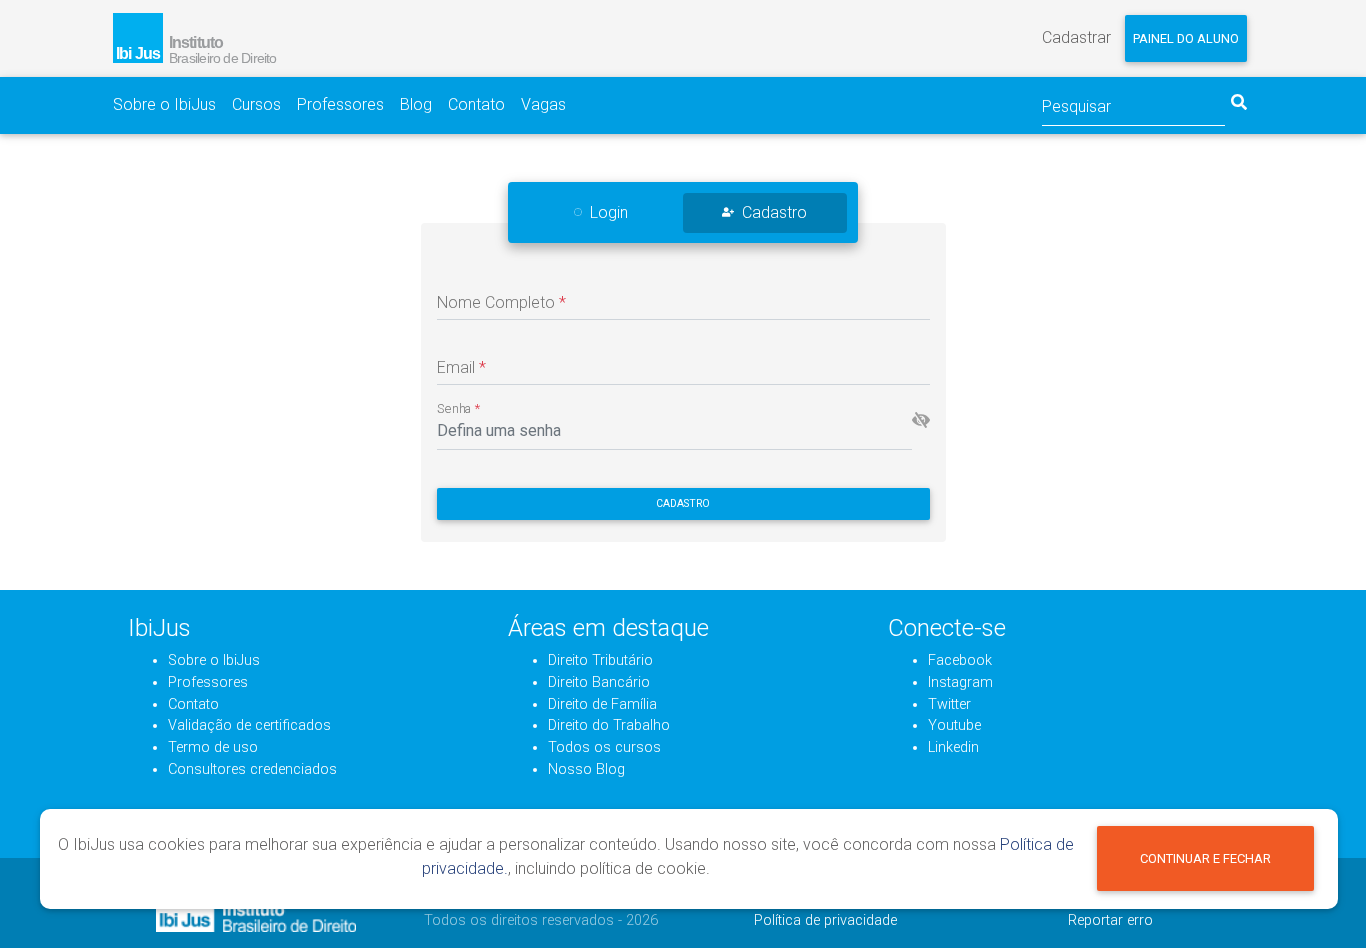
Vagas (543, 104)
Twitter (949, 704)
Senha (459, 409)
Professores (340, 104)
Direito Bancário (599, 682)
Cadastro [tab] (774, 212)
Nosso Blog (586, 769)
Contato (476, 104)
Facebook (960, 660)
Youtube (954, 725)
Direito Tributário (600, 660)
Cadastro (683, 503)
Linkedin (953, 747)
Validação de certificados (249, 725)
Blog (416, 104)
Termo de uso (213, 747)
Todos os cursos (604, 747)
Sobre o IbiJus (164, 104)
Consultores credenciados (252, 769)
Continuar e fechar (1205, 858)
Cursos (256, 104)
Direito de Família (602, 704)
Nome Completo (501, 302)
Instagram (960, 682)
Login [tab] (609, 212)
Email (461, 367)
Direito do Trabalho (609, 725)
